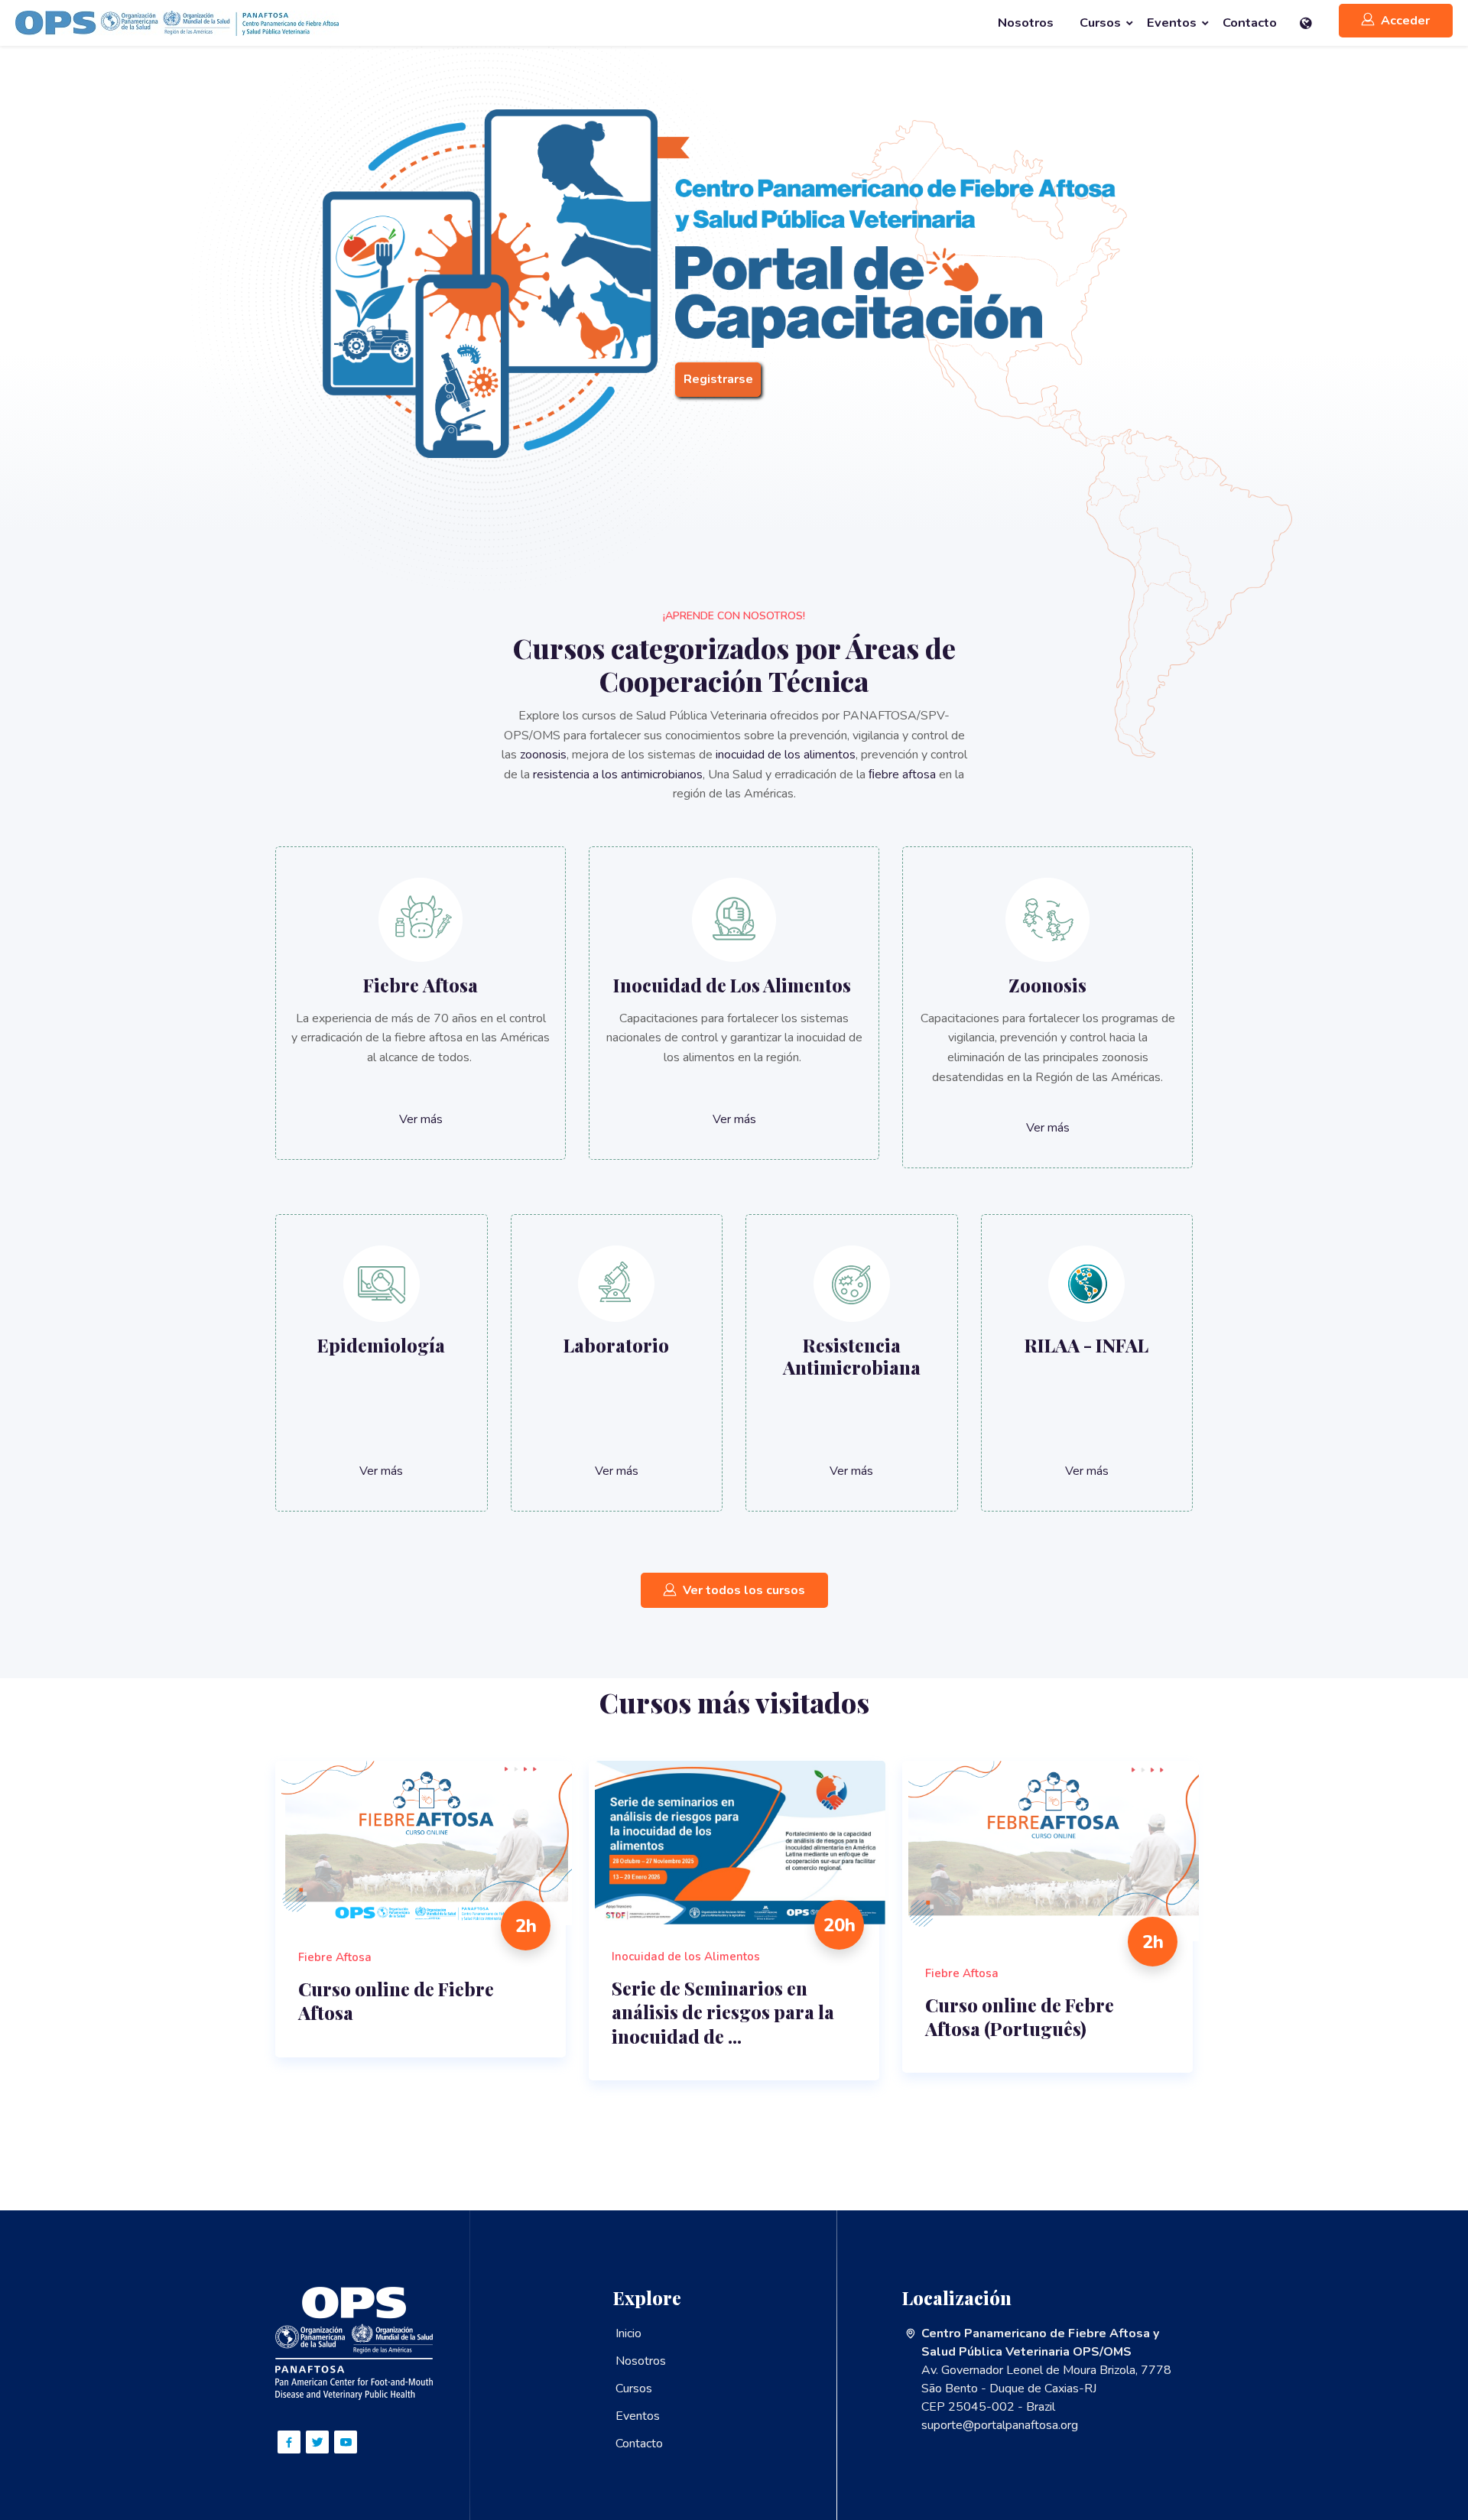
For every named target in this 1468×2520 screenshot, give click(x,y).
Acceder (1405, 21)
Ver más (421, 1119)
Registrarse (718, 379)
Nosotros (641, 2361)
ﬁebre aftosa (902, 775)
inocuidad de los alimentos (786, 755)
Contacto (639, 2444)
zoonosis (543, 755)
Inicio (628, 2333)
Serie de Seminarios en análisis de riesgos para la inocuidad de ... (723, 2012)
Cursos (634, 2388)
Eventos (638, 2416)
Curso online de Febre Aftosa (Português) (1020, 2017)
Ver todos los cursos (744, 1590)
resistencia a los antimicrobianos (618, 775)
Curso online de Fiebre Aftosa (396, 2001)
